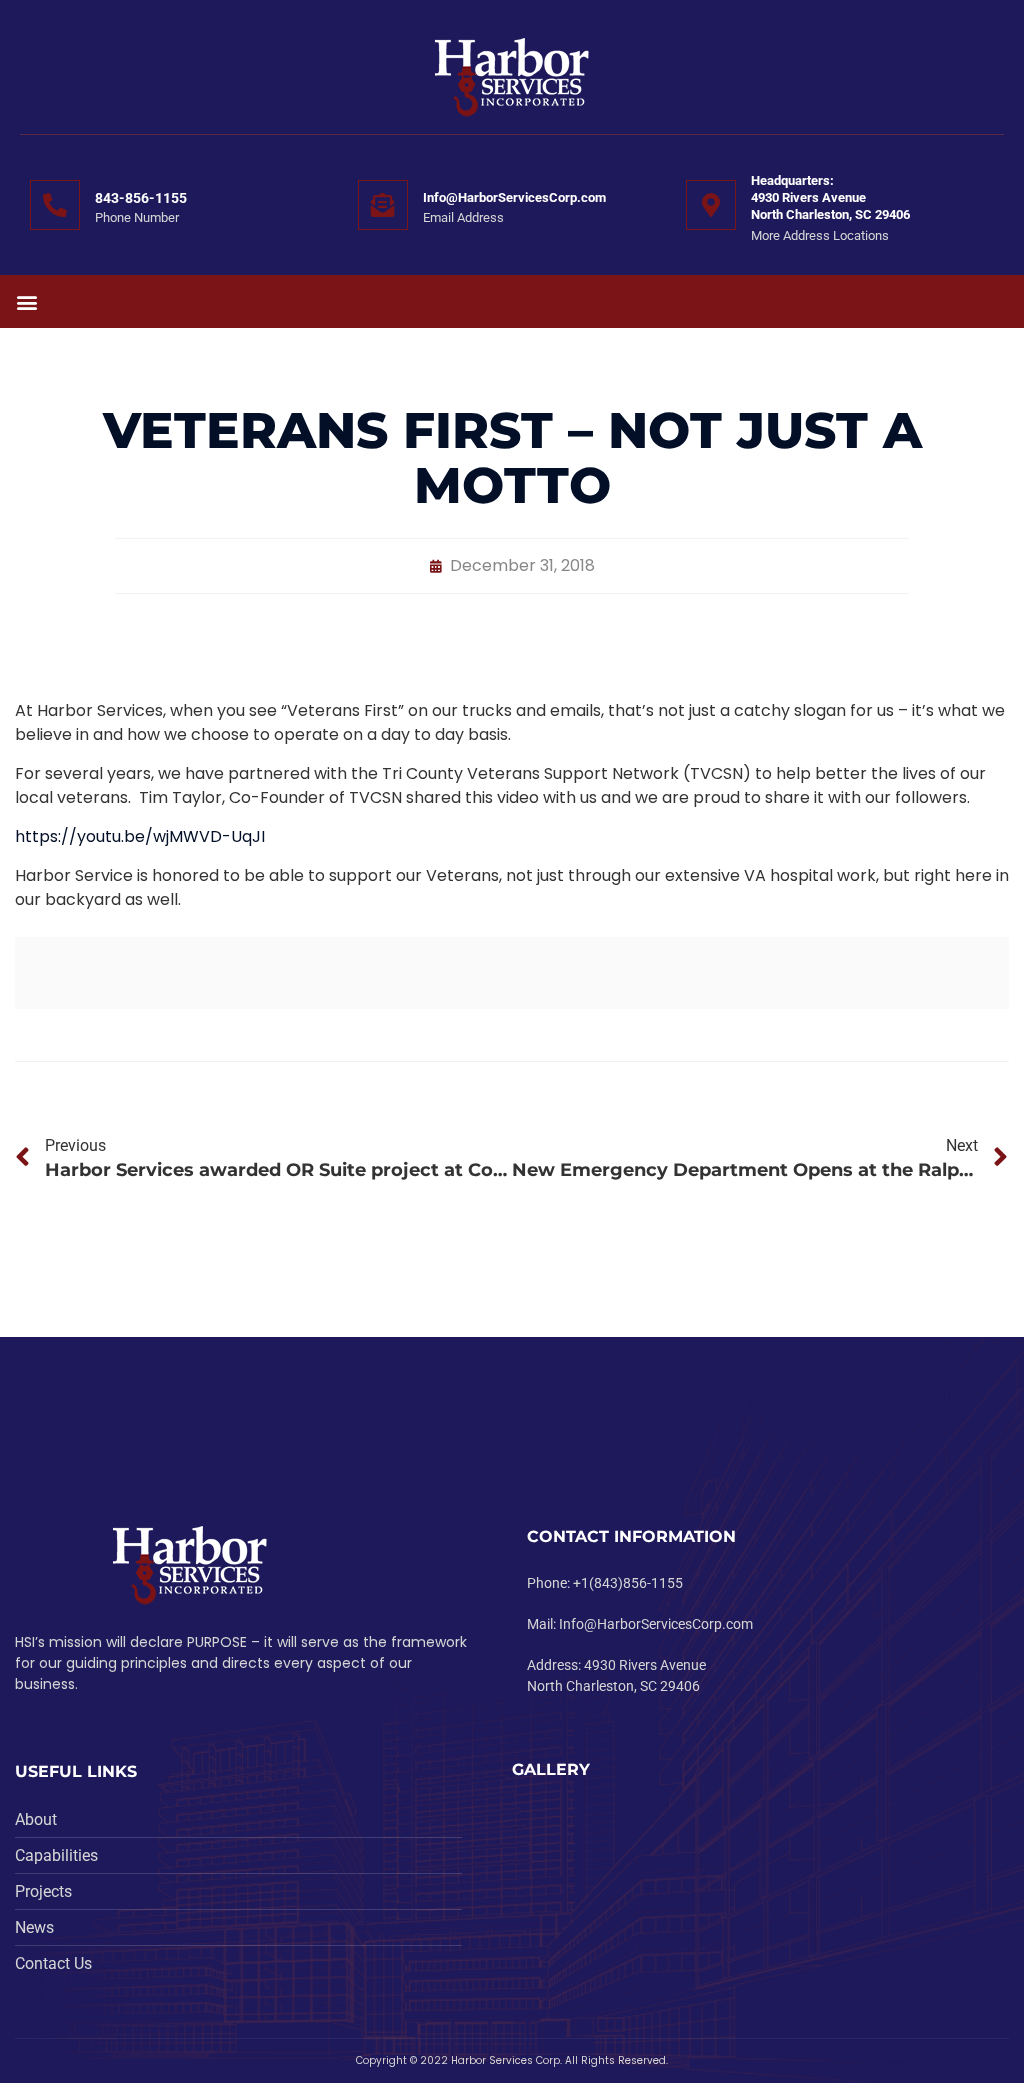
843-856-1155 (141, 198)
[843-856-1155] (55, 205)
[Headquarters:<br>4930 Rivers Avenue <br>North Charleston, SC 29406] (711, 205)
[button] (26, 301)
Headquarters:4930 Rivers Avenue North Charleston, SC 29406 (830, 197)
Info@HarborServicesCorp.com (514, 197)
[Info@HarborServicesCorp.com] (383, 205)
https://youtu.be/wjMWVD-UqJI (140, 836)
